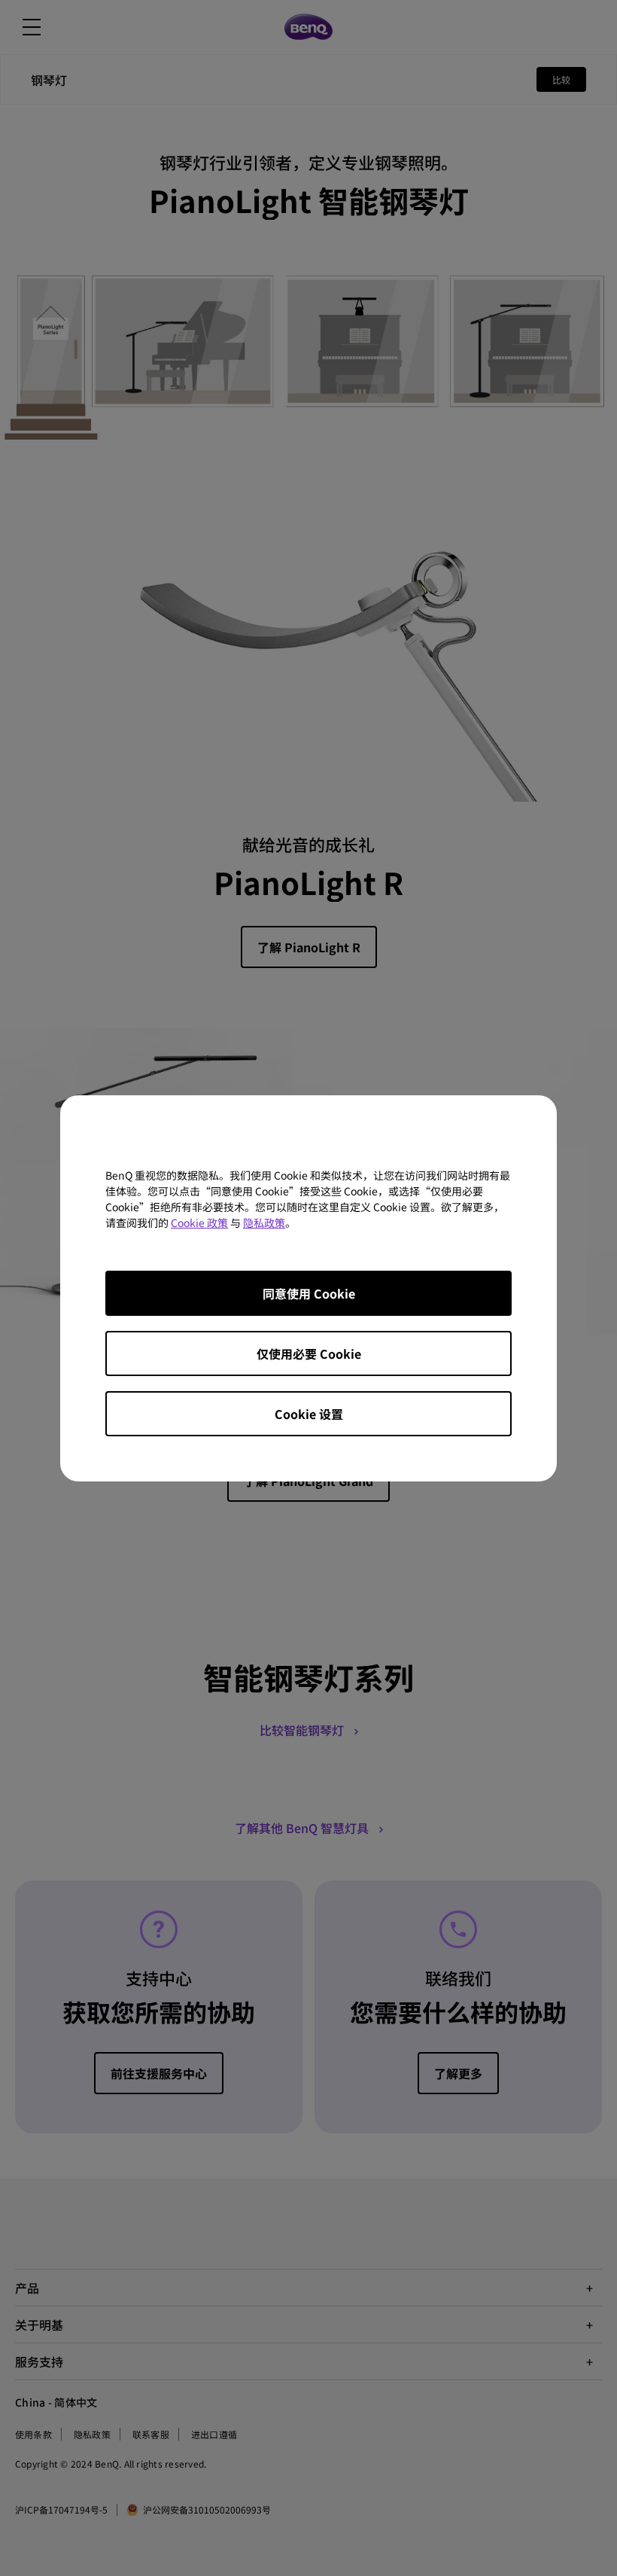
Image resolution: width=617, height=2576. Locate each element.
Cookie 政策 (199, 1223)
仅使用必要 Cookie (309, 1353)
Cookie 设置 (309, 1414)
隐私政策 (264, 1223)
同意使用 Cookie (309, 1293)
